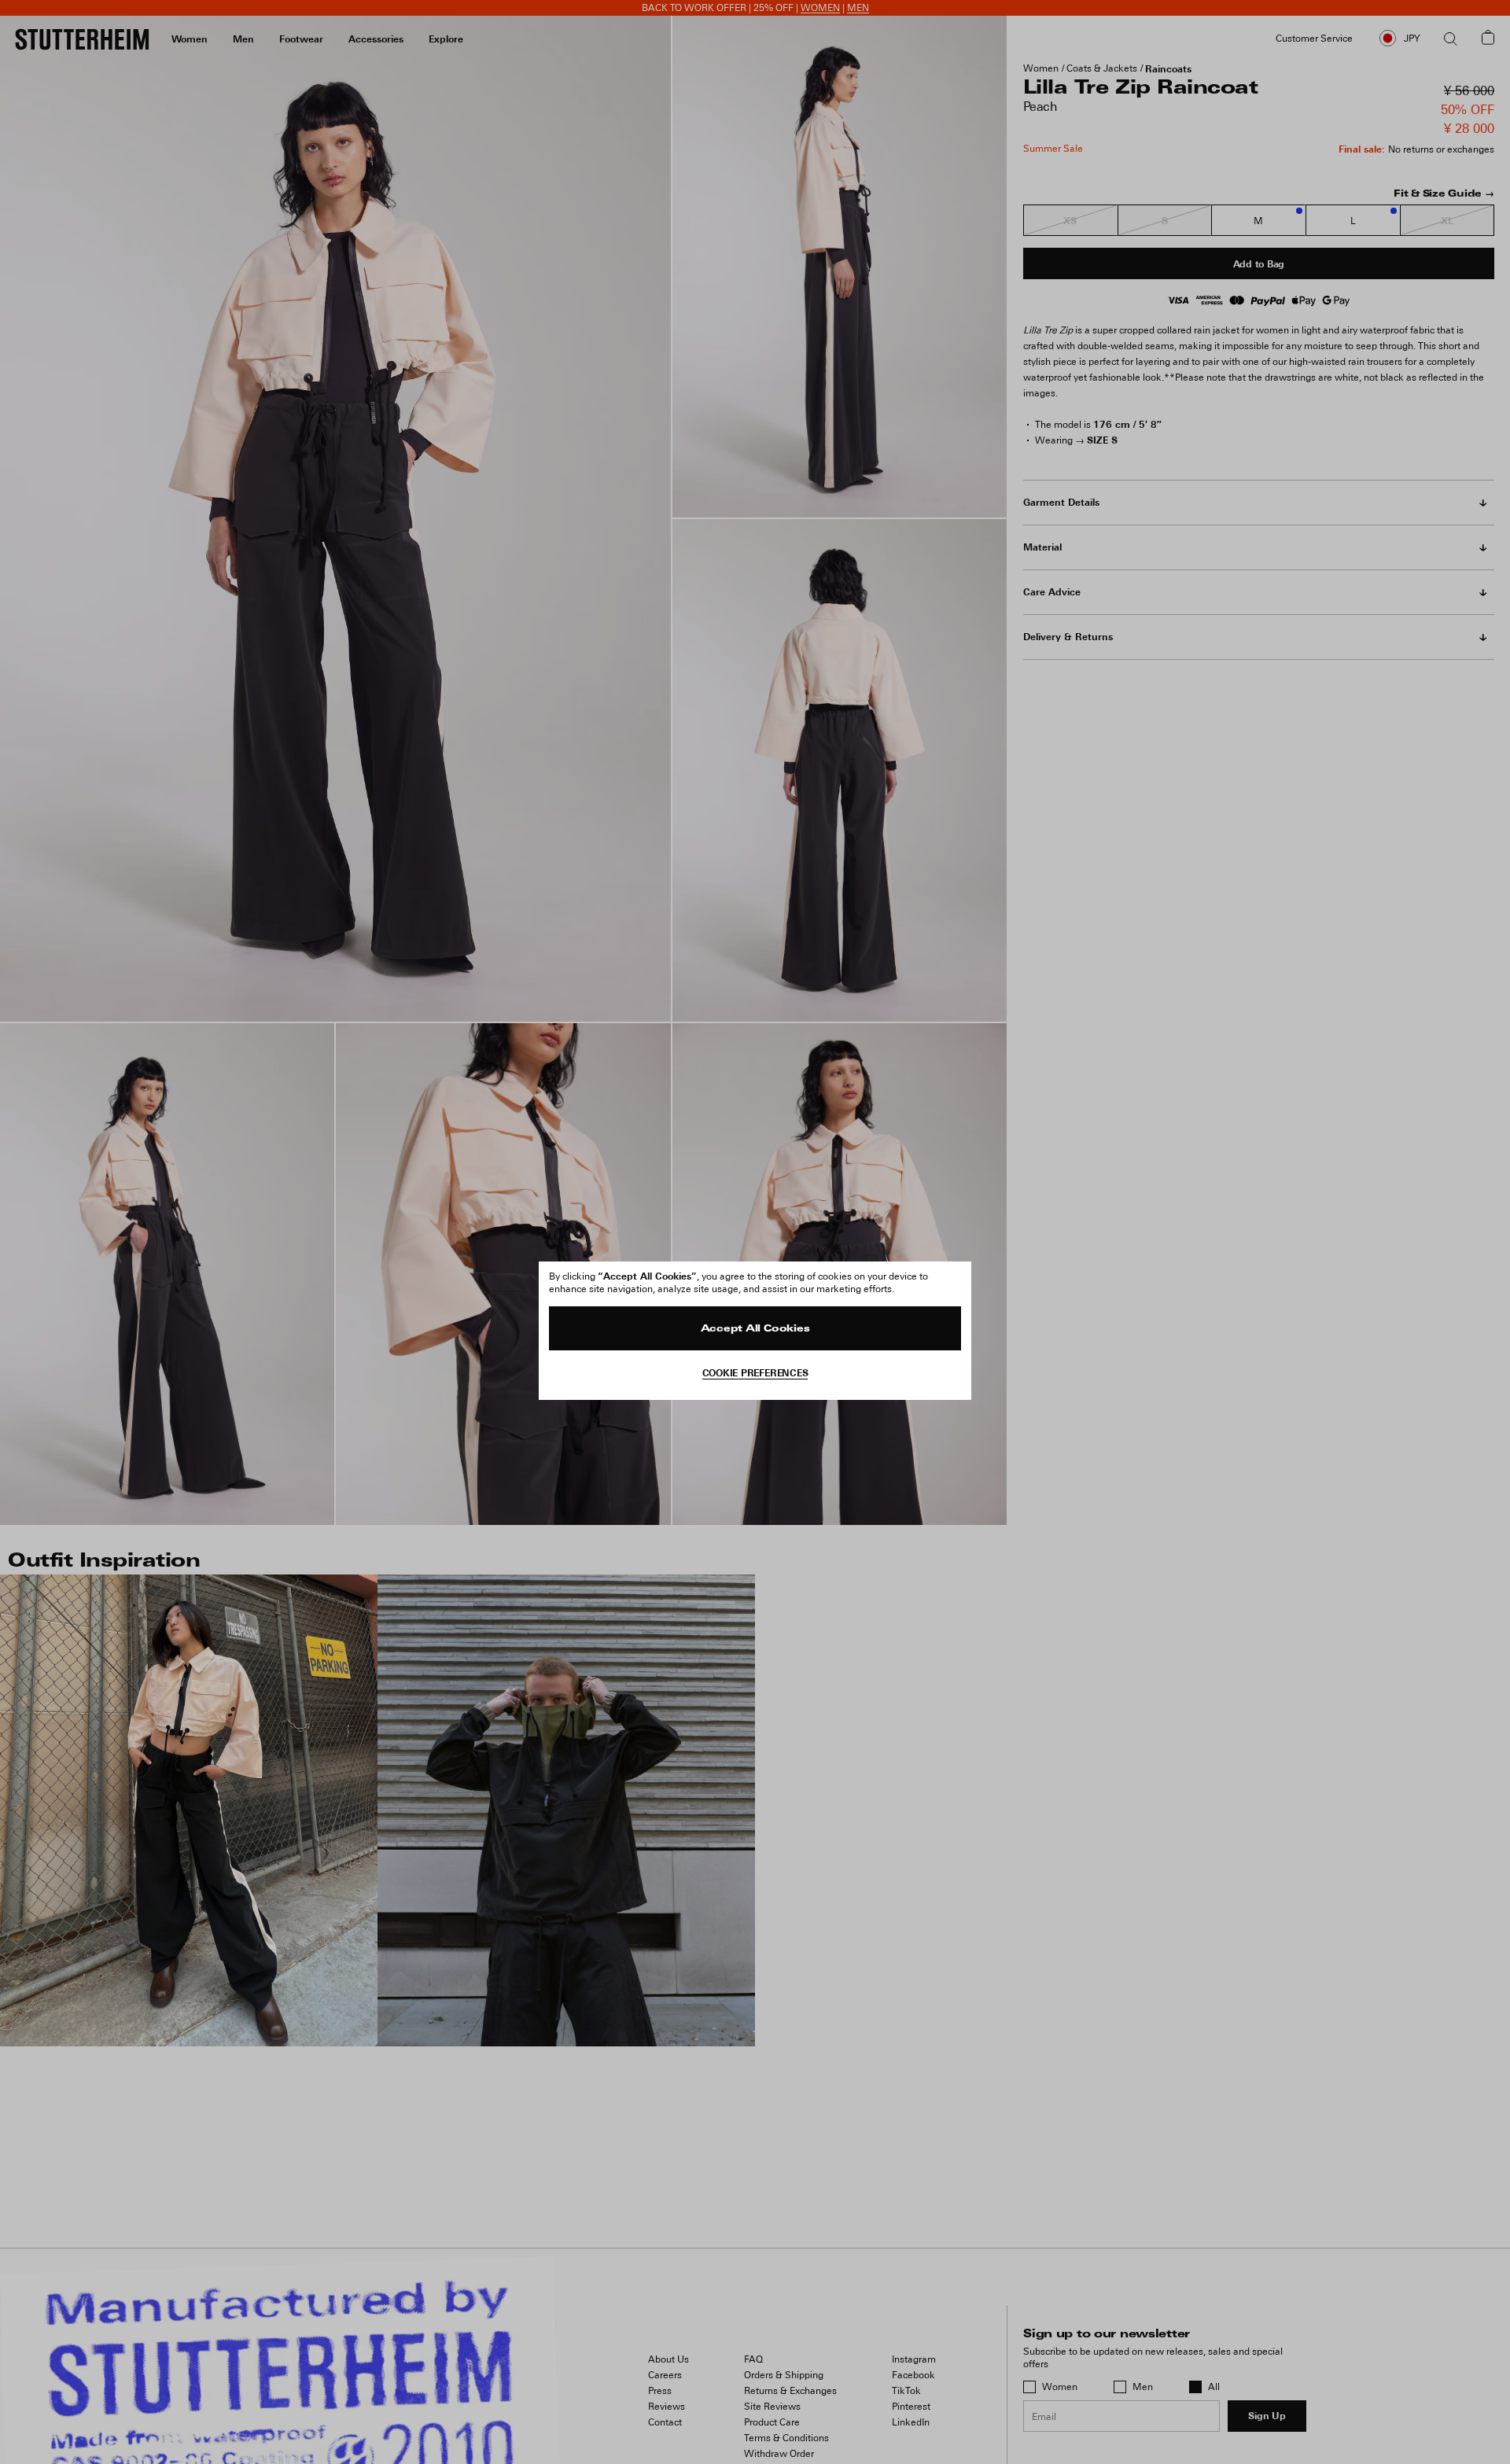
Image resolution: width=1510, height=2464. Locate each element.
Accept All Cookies (755, 1329)
